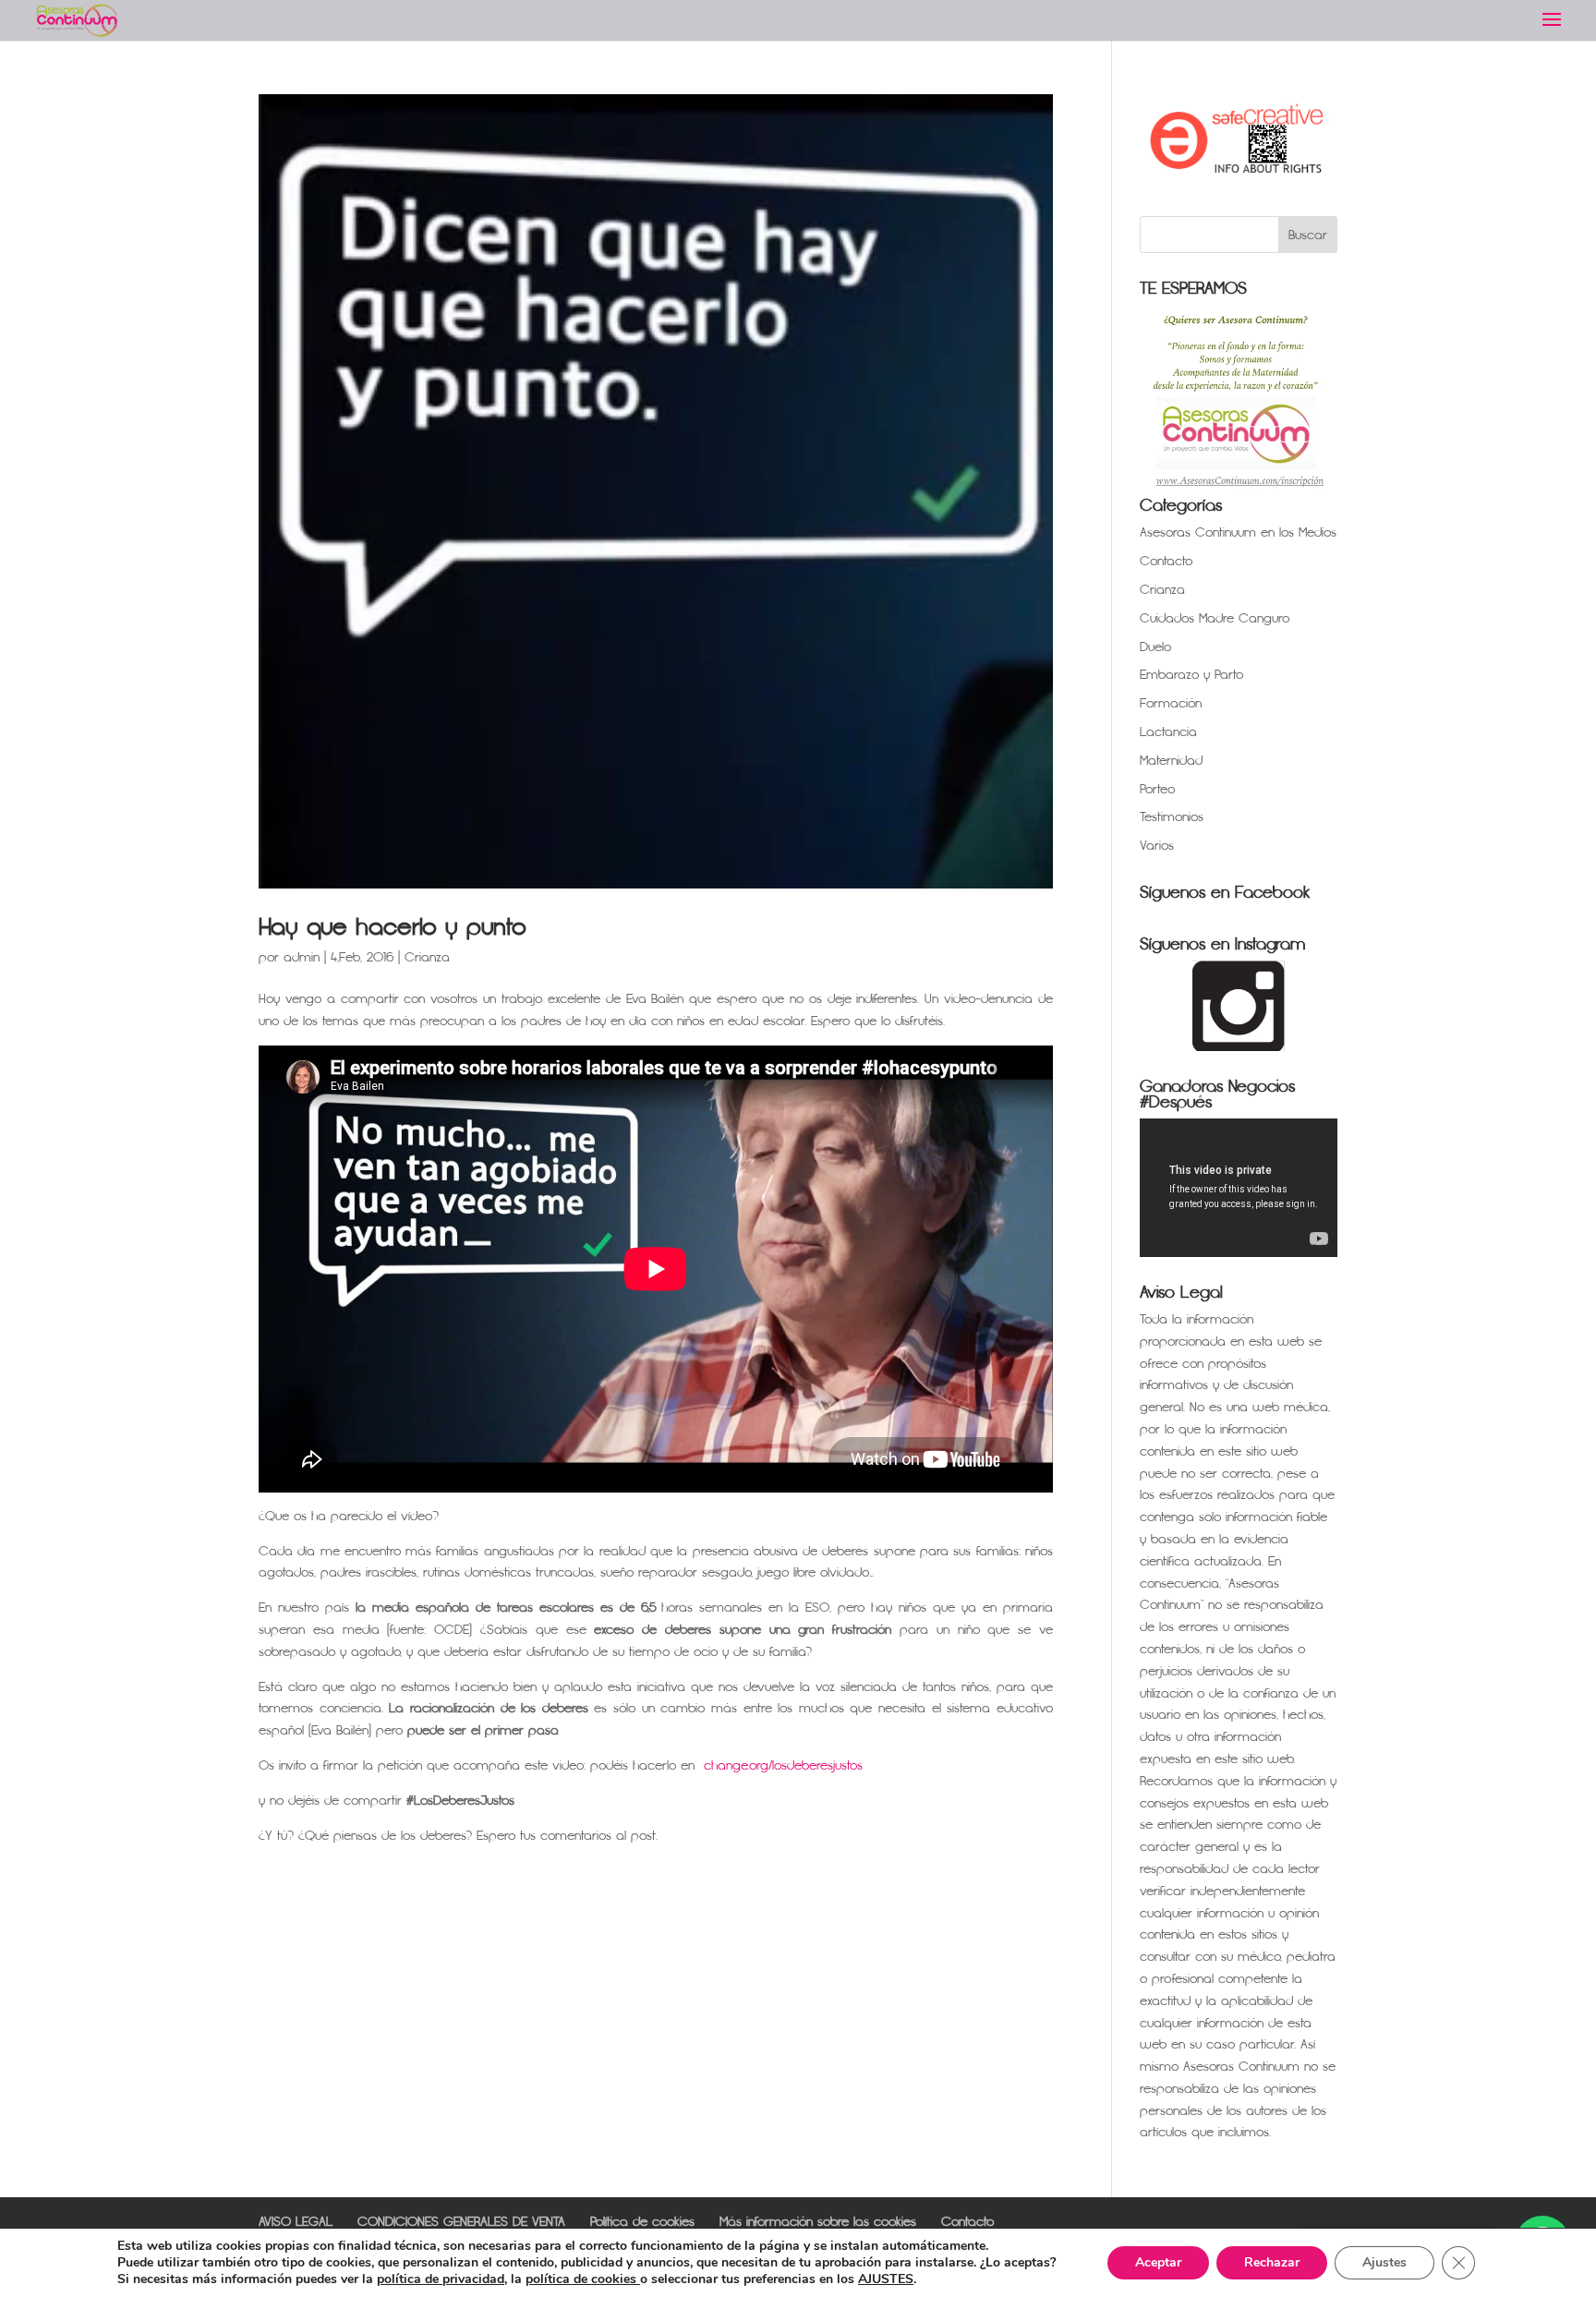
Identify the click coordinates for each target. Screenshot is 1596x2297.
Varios (1157, 846)
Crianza (427, 957)
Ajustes (1384, 2262)
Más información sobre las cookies (818, 2222)
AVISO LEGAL (296, 2222)
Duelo (1155, 647)
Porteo (1157, 789)
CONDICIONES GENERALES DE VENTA (461, 2222)
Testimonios (1172, 817)
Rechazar (1272, 2262)
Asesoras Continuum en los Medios (1238, 532)
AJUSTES (886, 2279)
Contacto (1166, 561)
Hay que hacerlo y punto (393, 927)
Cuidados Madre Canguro (1215, 618)
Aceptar (1158, 2262)
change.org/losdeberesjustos (783, 1765)
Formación (1171, 703)
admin (302, 957)
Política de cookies (642, 2222)
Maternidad (1171, 761)
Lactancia (1168, 732)
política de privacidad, (442, 2279)
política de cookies (583, 2279)
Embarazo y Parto (1191, 675)
